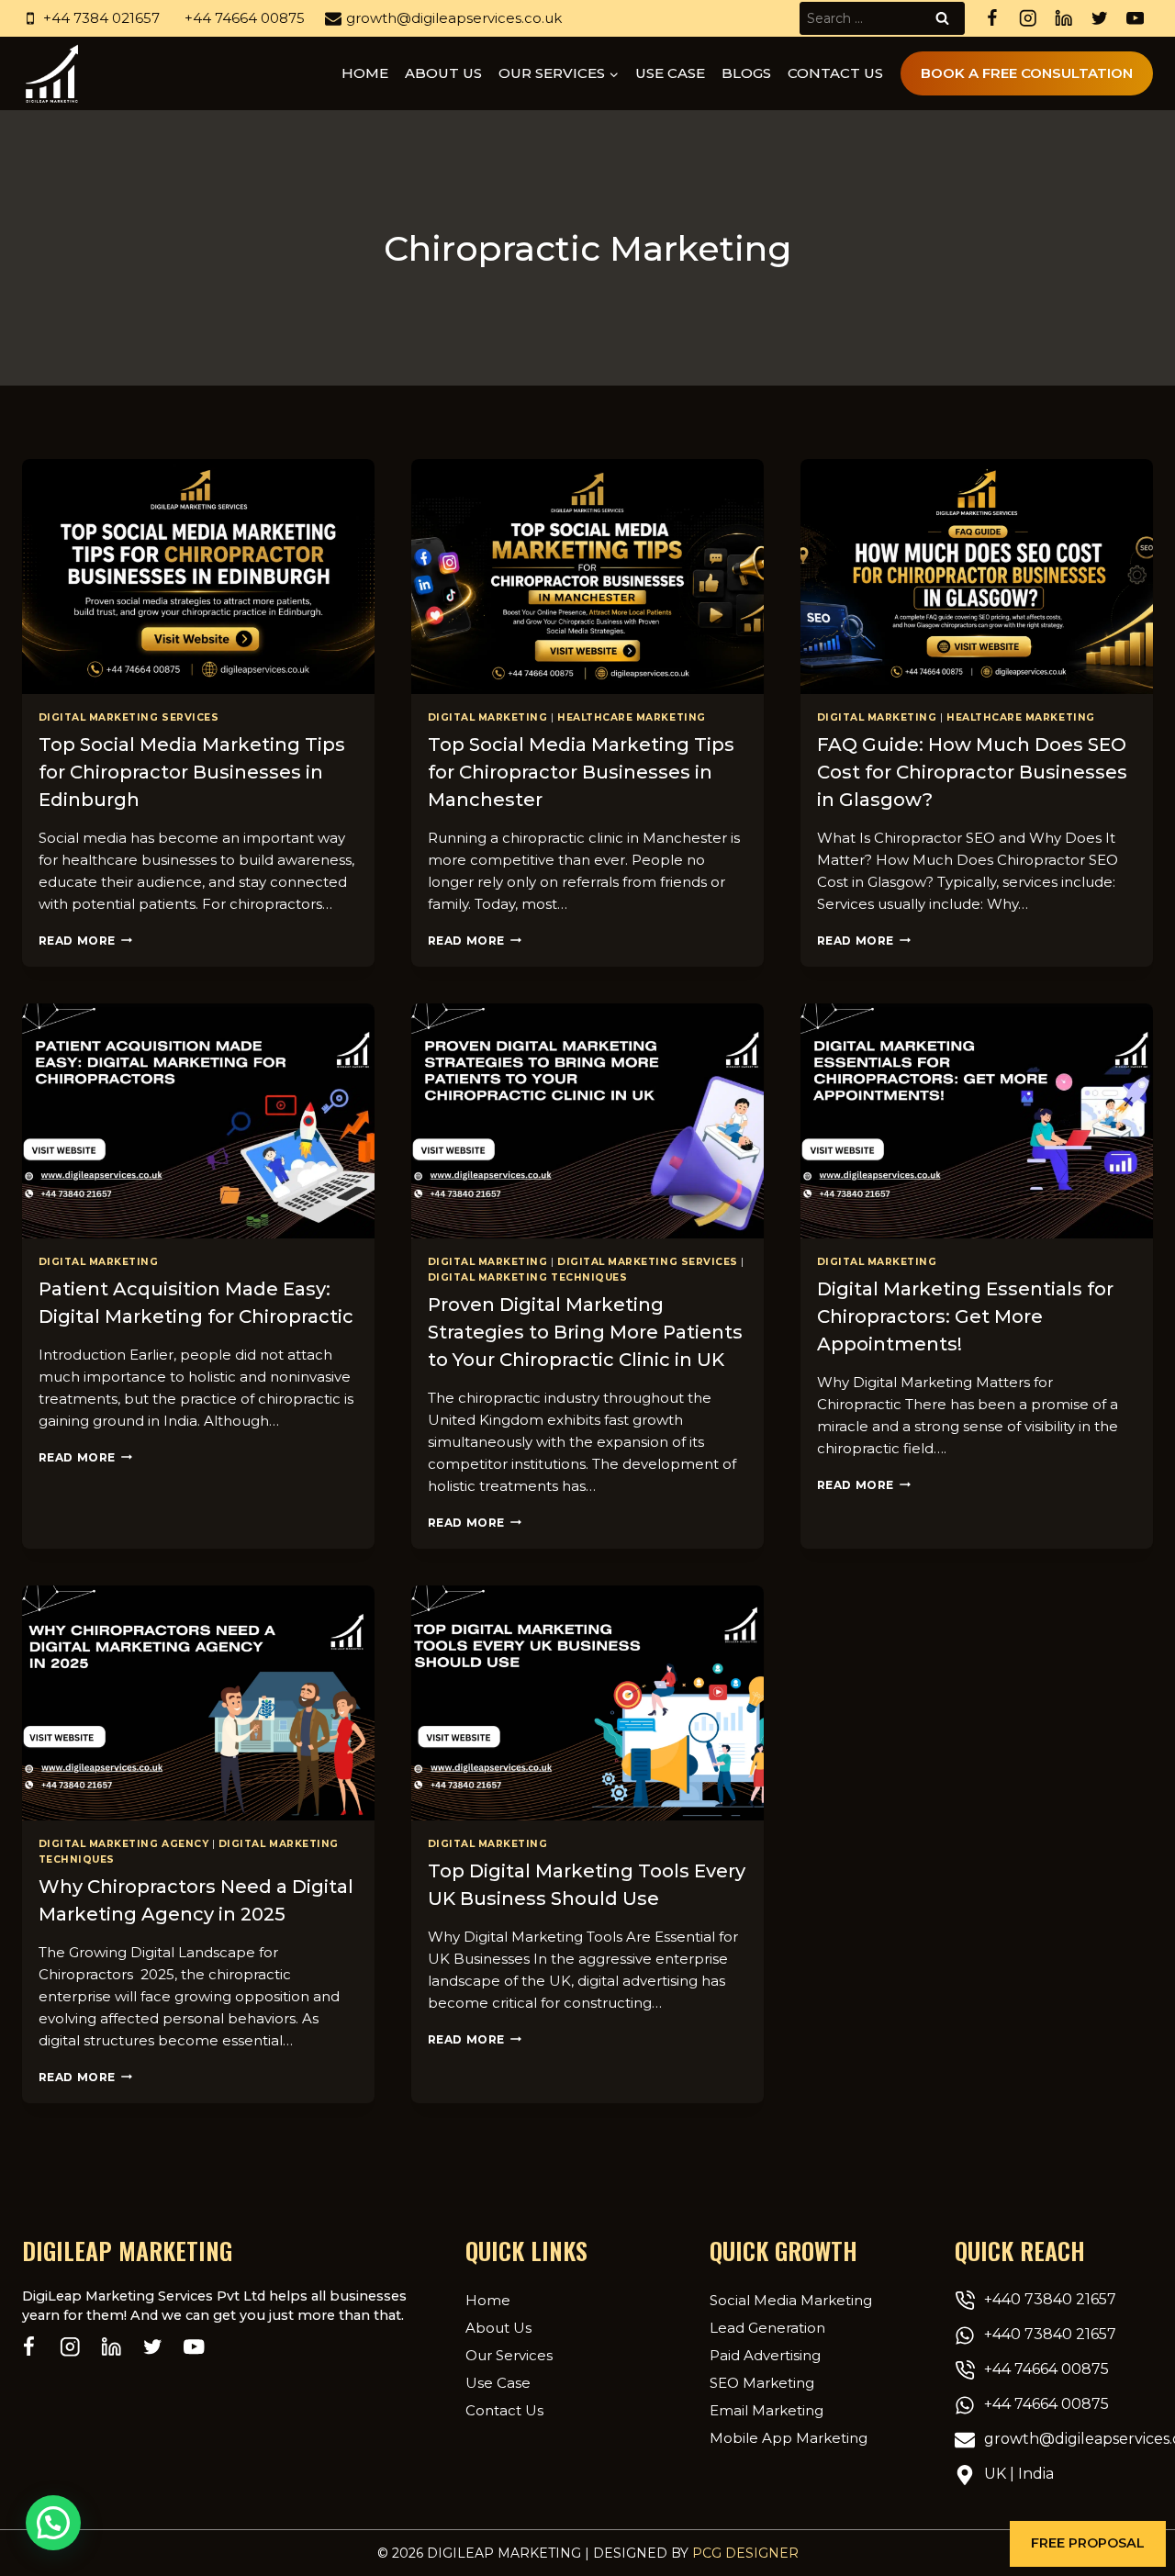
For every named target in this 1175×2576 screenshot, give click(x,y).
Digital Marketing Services (129, 717)
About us (443, 73)
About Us (498, 2328)
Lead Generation (767, 2328)
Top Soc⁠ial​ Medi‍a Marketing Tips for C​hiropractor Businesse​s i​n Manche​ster (581, 772)
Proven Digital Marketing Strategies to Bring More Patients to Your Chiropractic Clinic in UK (585, 1332)
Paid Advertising (765, 2355)
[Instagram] (1028, 19)
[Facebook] (992, 19)
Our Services (509, 2355)
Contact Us (835, 73)
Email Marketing (767, 2410)
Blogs (746, 73)
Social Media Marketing (791, 2300)
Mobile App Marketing (789, 2438)
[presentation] (198, 577)
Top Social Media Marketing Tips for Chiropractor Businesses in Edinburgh (192, 772)
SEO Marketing (762, 2383)
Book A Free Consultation (1027, 73)
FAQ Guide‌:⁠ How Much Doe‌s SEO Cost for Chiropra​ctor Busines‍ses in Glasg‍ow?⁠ (972, 772)
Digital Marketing (488, 717)
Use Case (670, 73)
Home (365, 73)
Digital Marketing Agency (124, 1844)
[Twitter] (1099, 19)
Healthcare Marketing (632, 717)
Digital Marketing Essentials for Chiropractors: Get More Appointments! (965, 1316)
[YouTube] (1135, 19)
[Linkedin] (1063, 19)
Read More (85, 941)
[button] (1088, 2544)
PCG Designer (745, 2553)
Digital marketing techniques (528, 1277)
